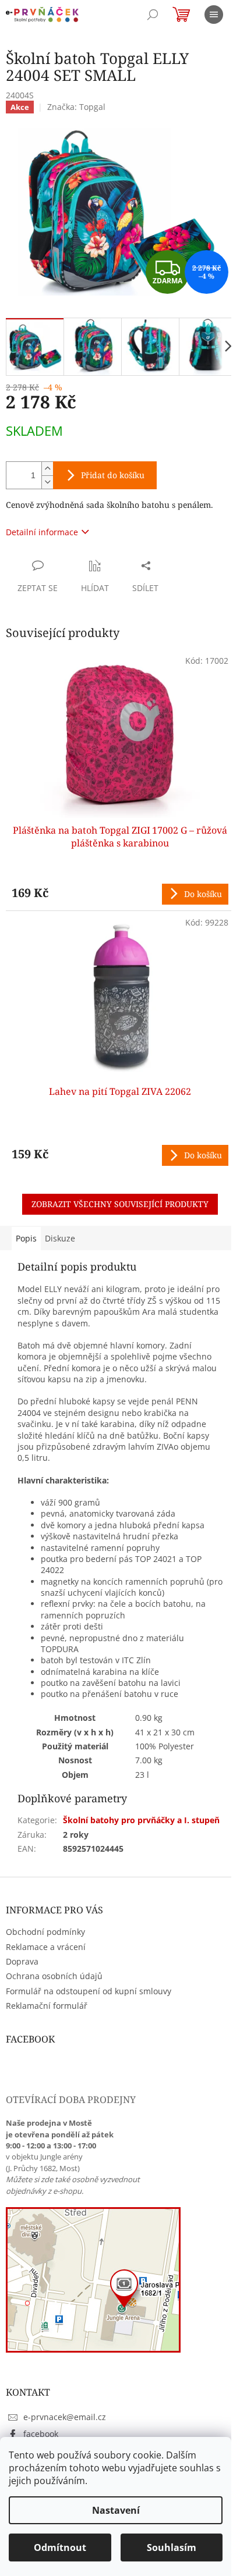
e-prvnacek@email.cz (65, 2417)
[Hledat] (153, 15)
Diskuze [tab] (60, 1238)
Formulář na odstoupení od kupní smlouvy (89, 1991)
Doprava (22, 1961)
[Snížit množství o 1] (47, 482)
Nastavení (116, 2510)
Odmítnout (60, 2547)
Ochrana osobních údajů (54, 1976)
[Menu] (214, 15)
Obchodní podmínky (45, 1932)
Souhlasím (172, 2547)
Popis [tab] (26, 1238)
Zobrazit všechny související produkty (120, 1204)
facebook (41, 2434)
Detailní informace (42, 532)
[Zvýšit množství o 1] (47, 469)
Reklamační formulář (47, 2006)
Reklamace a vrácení (46, 1947)
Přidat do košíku (113, 475)
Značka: (76, 107)
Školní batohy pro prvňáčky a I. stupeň (141, 1820)
